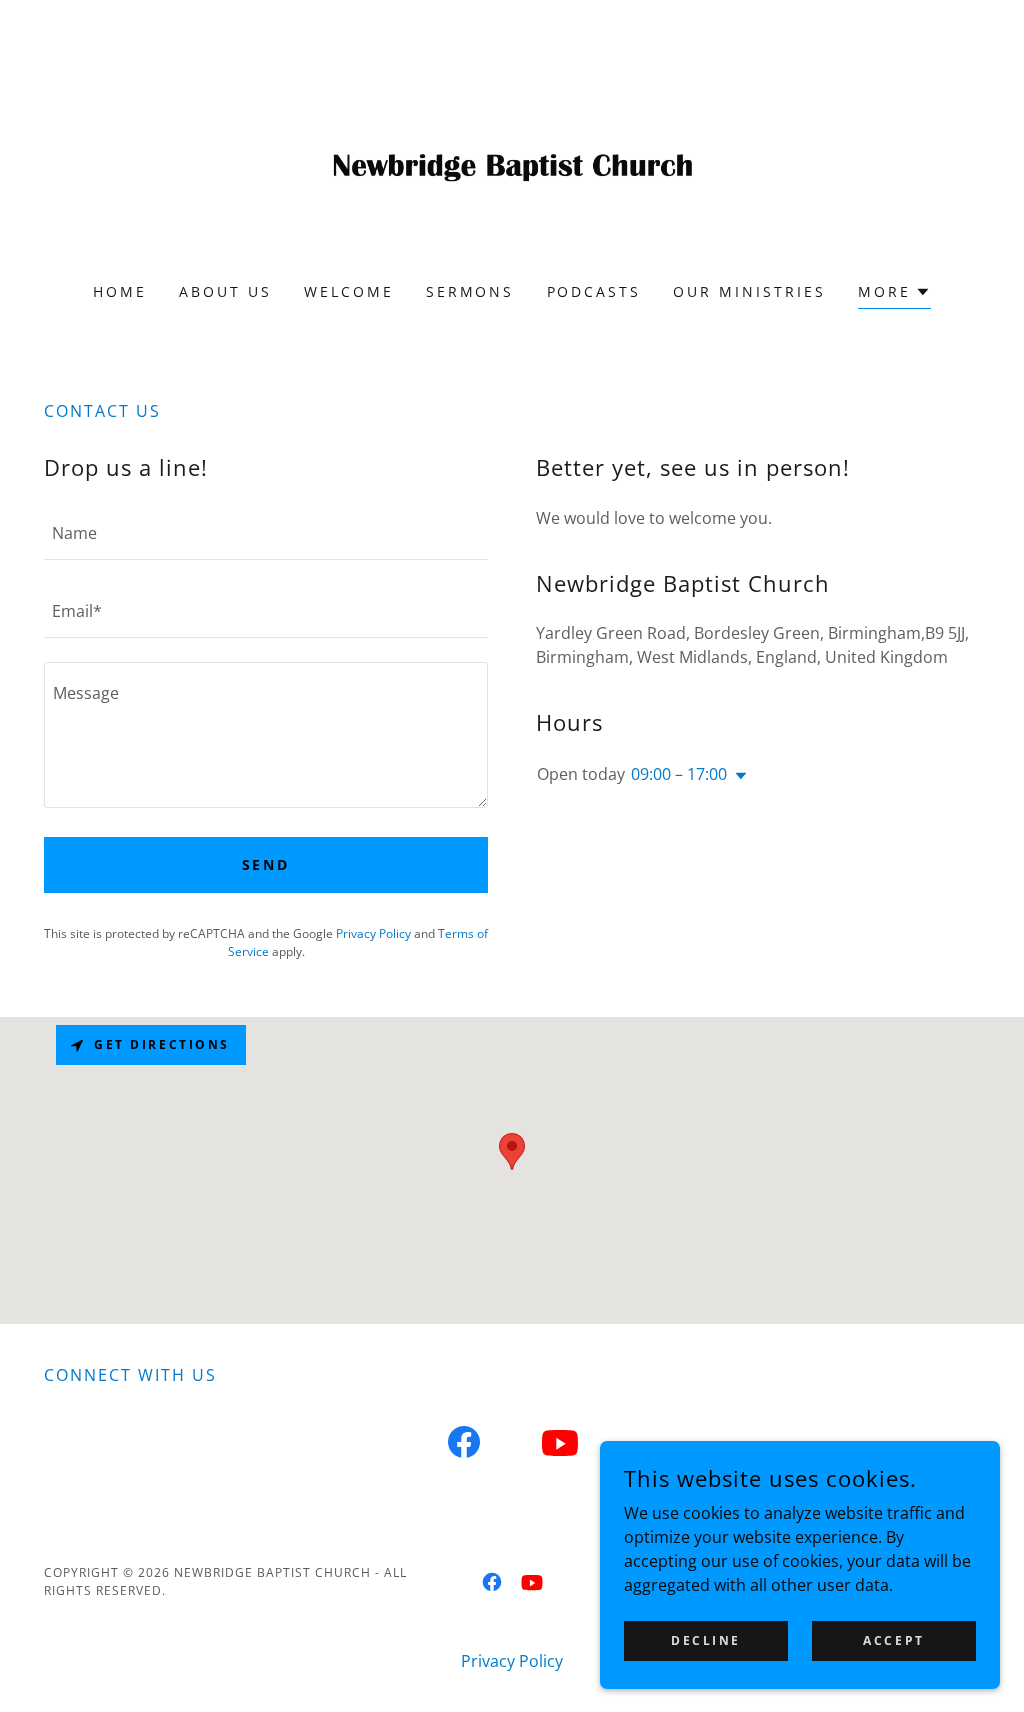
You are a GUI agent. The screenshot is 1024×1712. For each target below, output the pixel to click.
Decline (706, 1640)
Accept (893, 1640)
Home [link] (120, 291)
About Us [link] (225, 291)
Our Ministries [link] (749, 291)
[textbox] (266, 533)
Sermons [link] (470, 291)
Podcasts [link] (594, 291)
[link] (512, 154)
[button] (894, 294)
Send (266, 864)
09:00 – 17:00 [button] (679, 774)
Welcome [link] (349, 291)
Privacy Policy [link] (373, 933)
